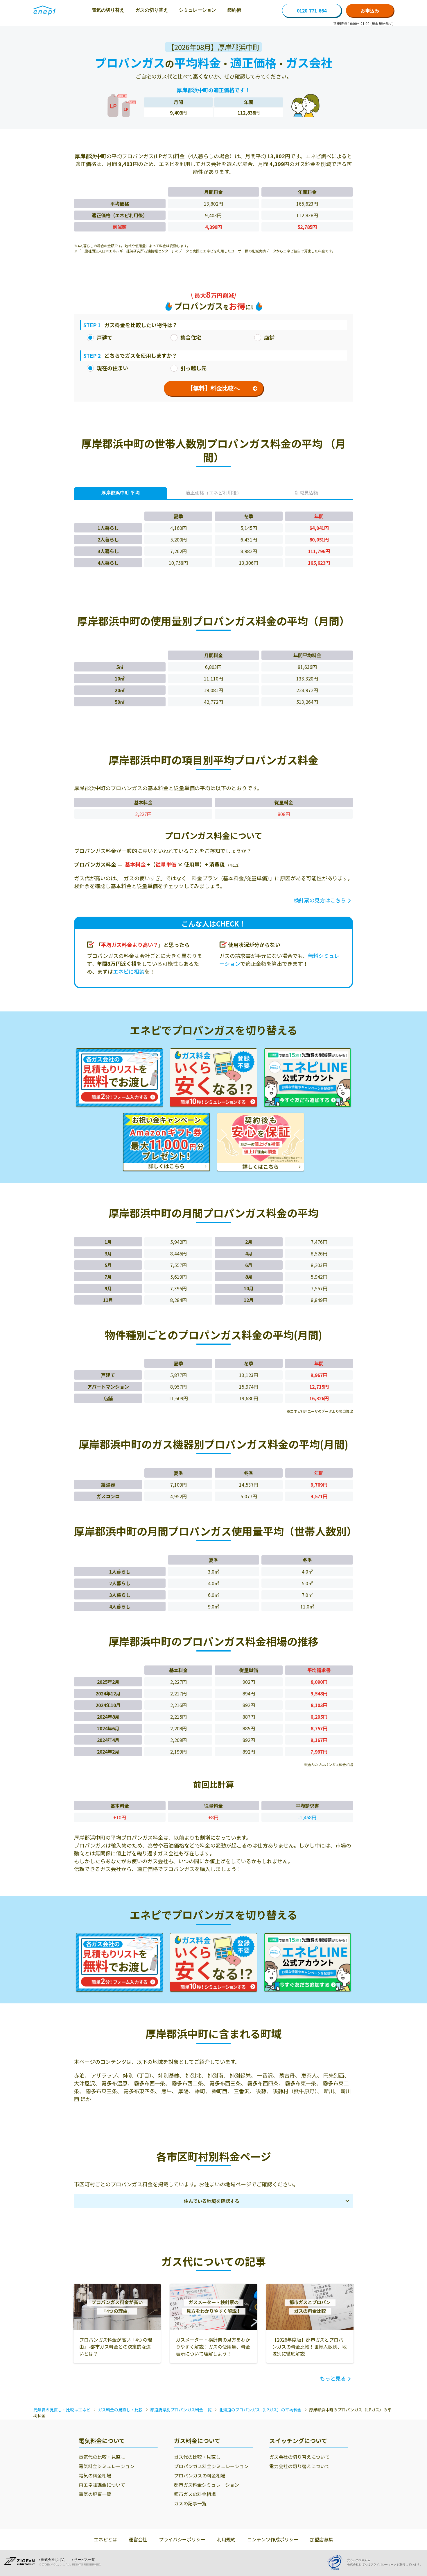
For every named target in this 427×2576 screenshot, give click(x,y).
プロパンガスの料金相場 (200, 2475)
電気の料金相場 (95, 2475)
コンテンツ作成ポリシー (273, 2539)
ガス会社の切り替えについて (299, 2457)
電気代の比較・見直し (102, 2457)
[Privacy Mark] (337, 2562)
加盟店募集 (322, 2539)
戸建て (105, 337)
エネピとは (105, 2539)
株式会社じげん (53, 2560)
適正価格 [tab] (214, 493)
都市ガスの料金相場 (195, 2494)
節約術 (234, 10)
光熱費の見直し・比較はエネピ (62, 2410)
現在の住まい (112, 368)
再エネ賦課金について (102, 2485)
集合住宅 (191, 337)
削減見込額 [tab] (306, 493)
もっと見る (333, 2378)
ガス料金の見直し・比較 (120, 2410)
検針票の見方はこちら (320, 900)
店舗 (269, 337)
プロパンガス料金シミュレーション (211, 2466)
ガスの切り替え (152, 10)
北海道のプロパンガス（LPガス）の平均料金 (260, 2410)
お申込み (370, 10)
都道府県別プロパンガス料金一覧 (181, 2410)
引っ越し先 (193, 368)
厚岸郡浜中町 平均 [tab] (121, 493)
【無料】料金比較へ (214, 388)
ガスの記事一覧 (190, 2503)
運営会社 (138, 2539)
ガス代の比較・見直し (197, 2457)
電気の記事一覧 (95, 2494)
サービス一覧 (85, 2560)
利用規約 (226, 2539)
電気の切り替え (108, 10)
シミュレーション (198, 10)
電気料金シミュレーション (107, 2466)
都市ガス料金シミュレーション (207, 2485)
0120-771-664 (312, 10)
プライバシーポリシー (182, 2539)
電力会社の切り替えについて (299, 2466)
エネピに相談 (129, 971)
